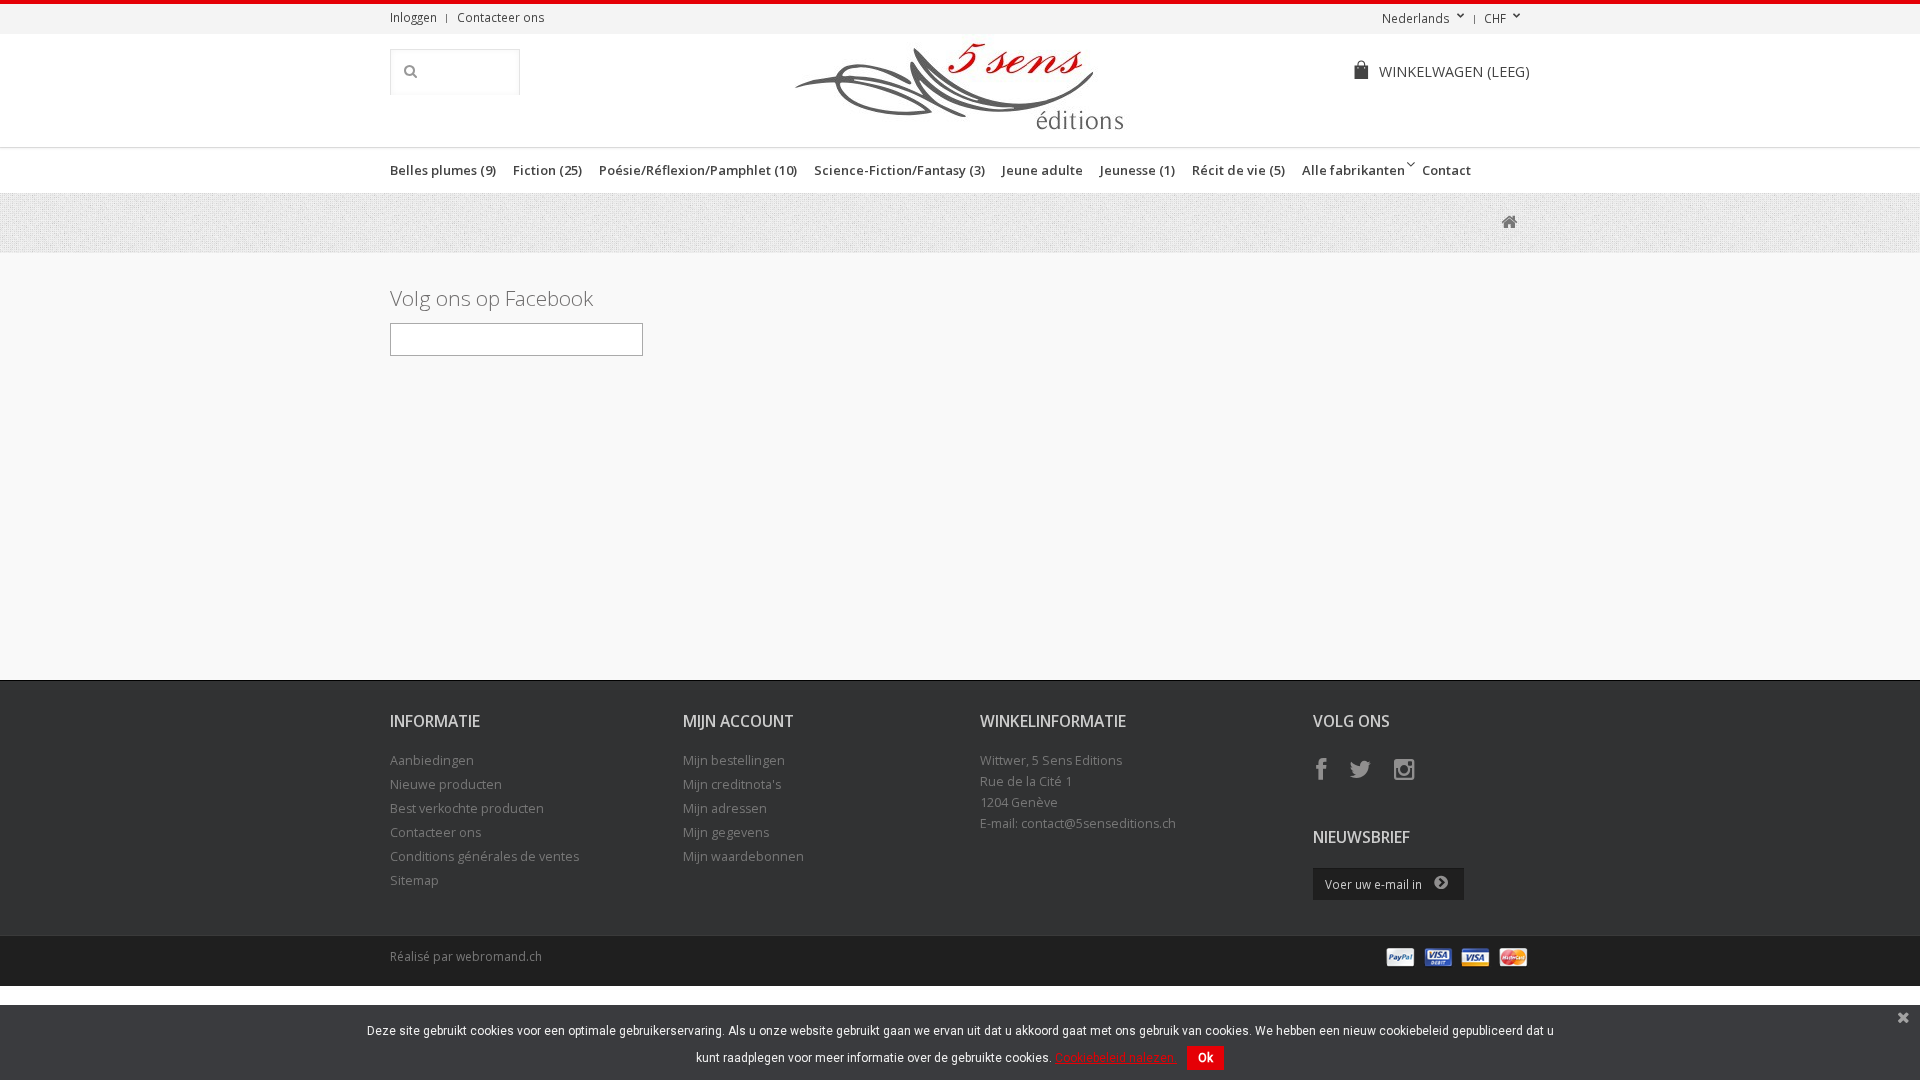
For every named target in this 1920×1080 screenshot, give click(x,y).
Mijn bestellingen (734, 760)
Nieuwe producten (446, 784)
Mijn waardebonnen (743, 856)
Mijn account (738, 721)
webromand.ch (499, 956)
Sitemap (414, 880)
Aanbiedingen (432, 760)
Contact (1446, 170)
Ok (1205, 1058)
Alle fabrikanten (1353, 170)
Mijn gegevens (726, 832)
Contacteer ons (501, 17)
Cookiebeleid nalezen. (1116, 1058)
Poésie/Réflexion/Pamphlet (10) (698, 170)
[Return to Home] (1508, 222)
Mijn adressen (725, 808)
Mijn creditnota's (732, 784)
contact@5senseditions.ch (1098, 823)
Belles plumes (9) (443, 170)
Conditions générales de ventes (484, 856)
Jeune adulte (1042, 170)
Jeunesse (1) (1137, 170)
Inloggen (413, 17)
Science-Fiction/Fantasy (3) (899, 170)
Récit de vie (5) (1238, 170)
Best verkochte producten (467, 808)
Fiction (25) (547, 170)
